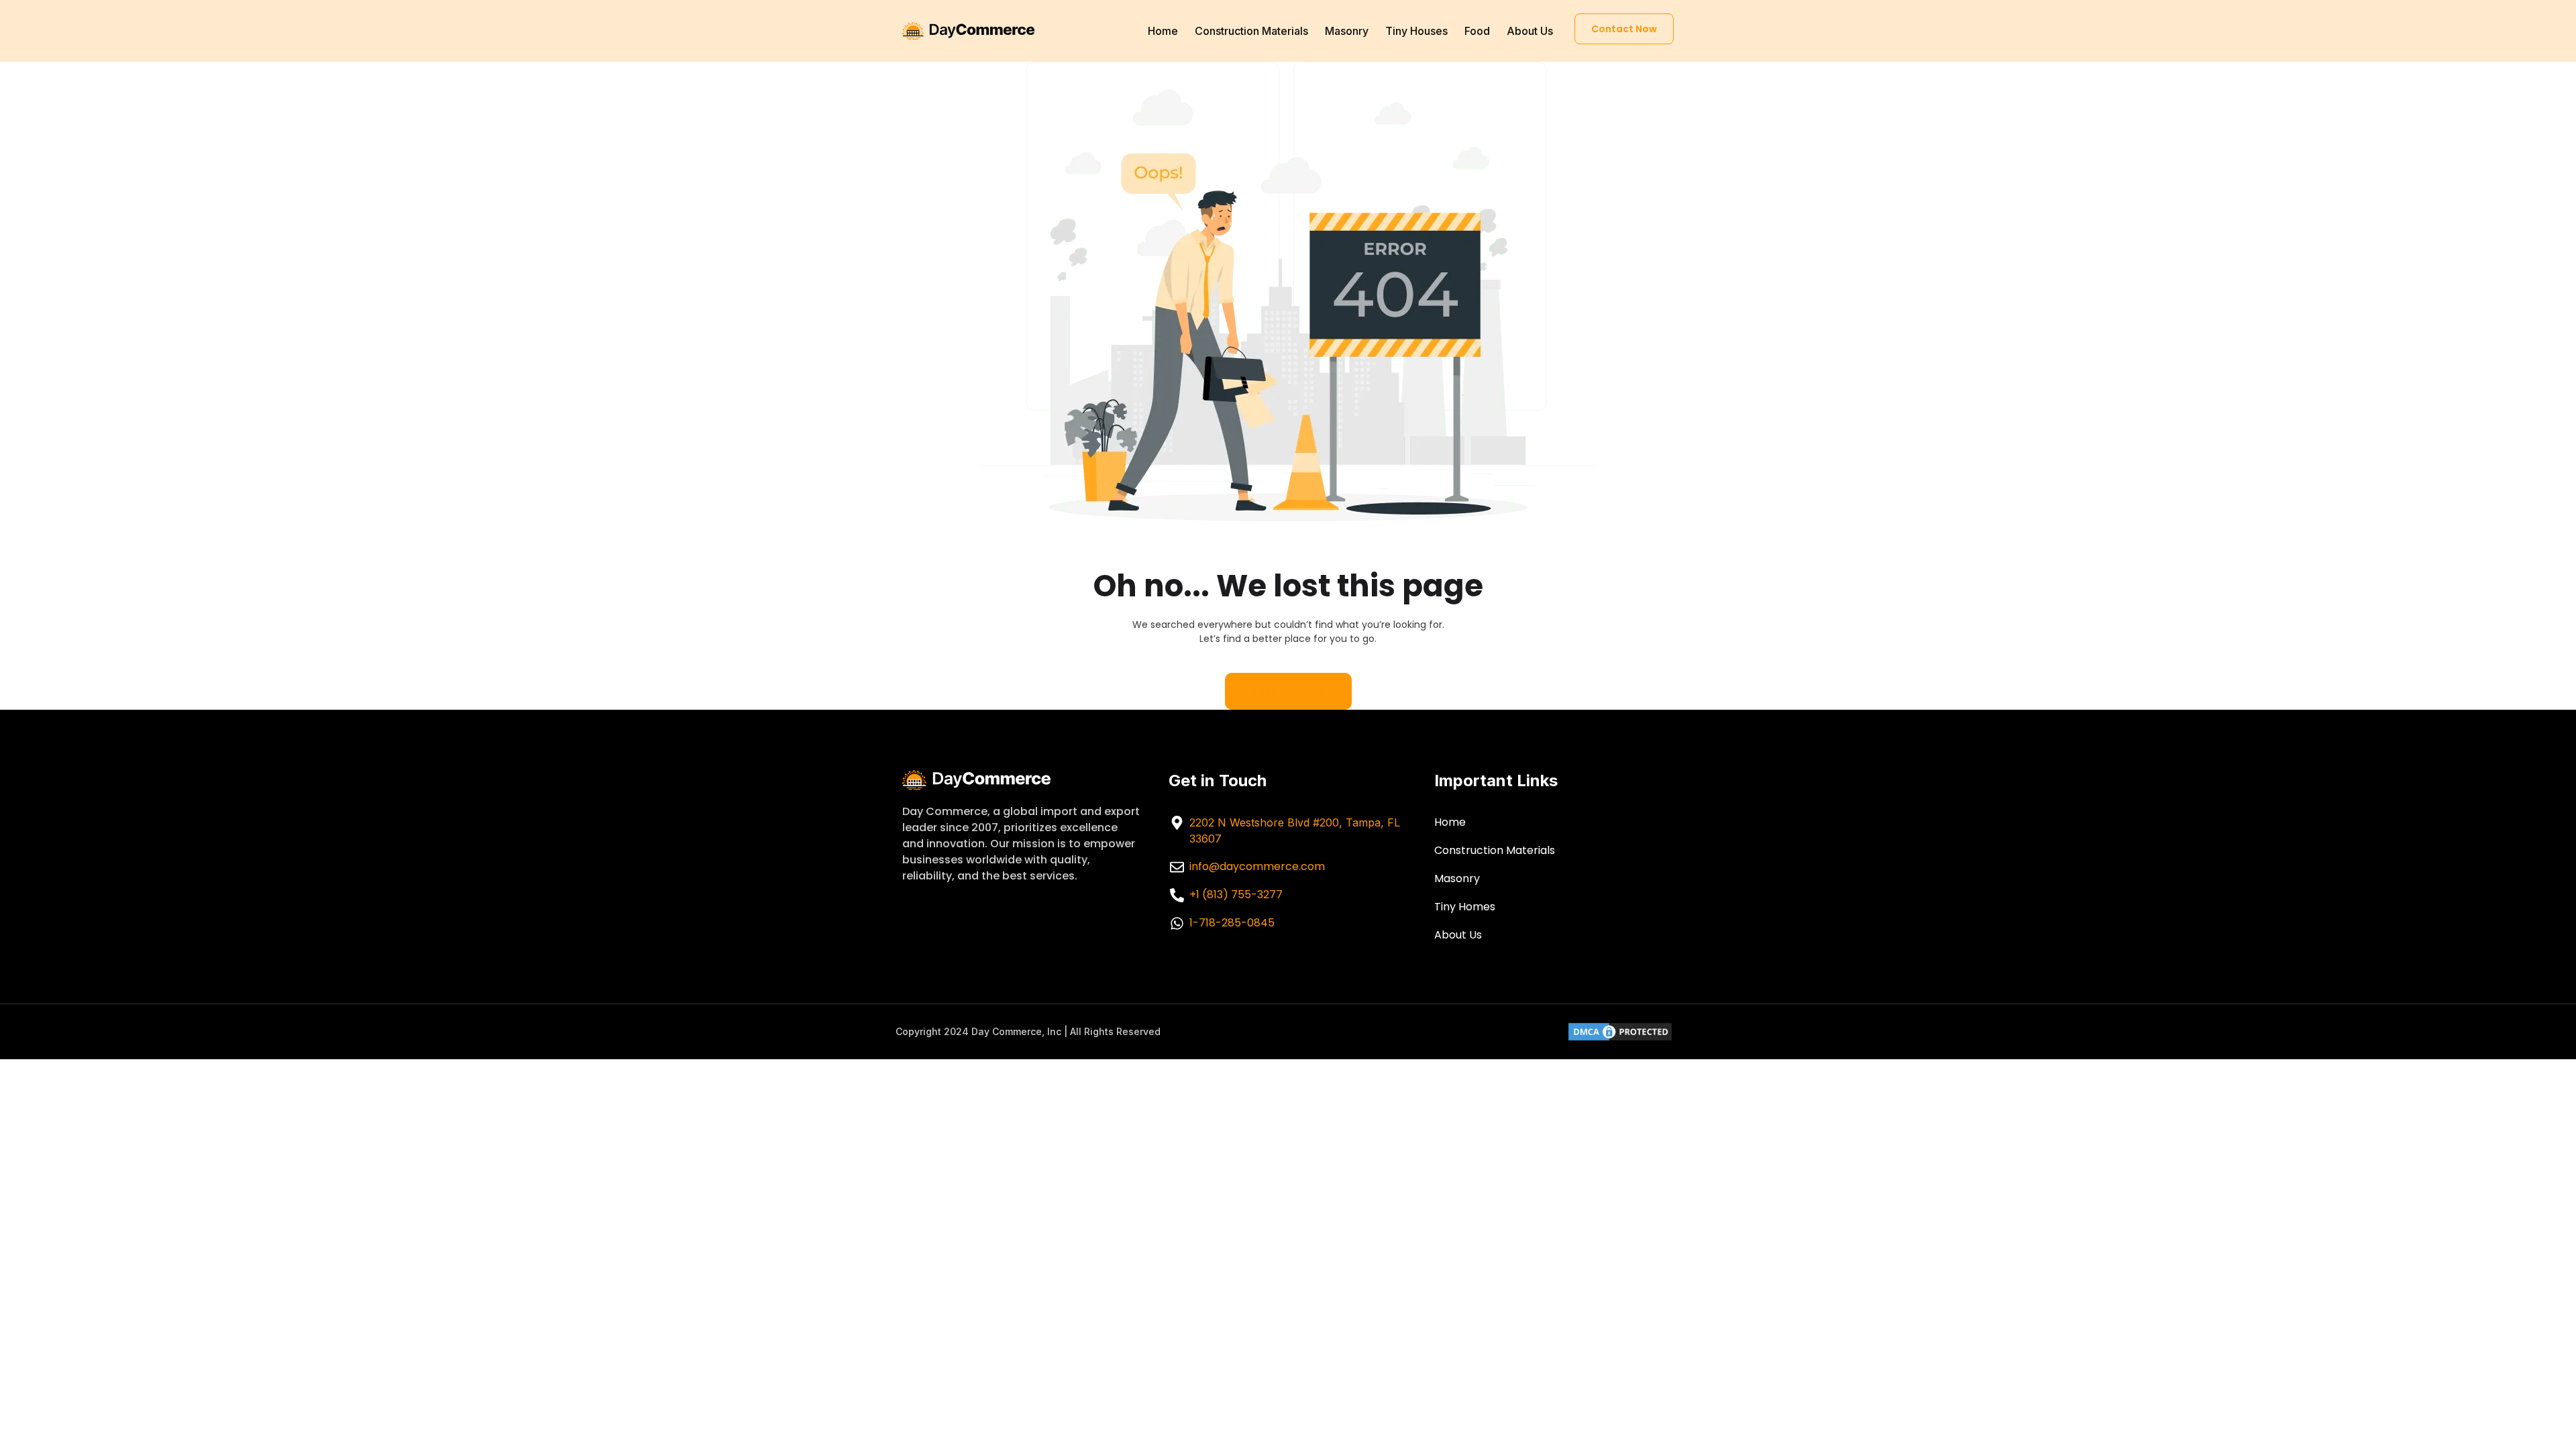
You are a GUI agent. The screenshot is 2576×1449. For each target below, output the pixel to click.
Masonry (1347, 31)
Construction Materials (1251, 31)
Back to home (1288, 691)
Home (1163, 31)
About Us (1530, 31)
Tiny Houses (1416, 31)
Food (1477, 31)
